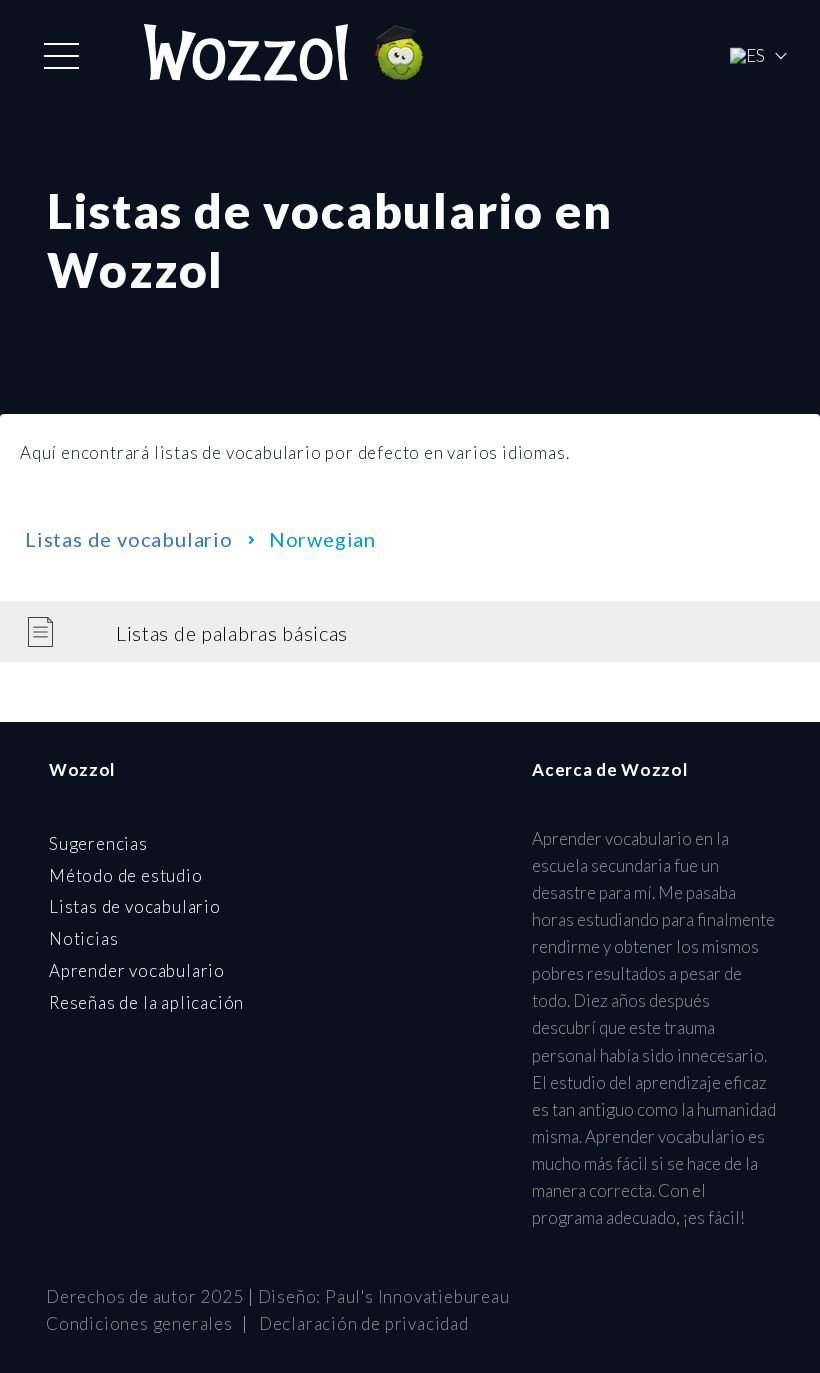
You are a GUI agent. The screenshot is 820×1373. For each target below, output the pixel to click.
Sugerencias (98, 843)
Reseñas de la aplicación (146, 1002)
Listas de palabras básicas (232, 633)
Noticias (83, 938)
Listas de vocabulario (129, 539)
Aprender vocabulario (137, 970)
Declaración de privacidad (364, 1323)
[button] (61, 56)
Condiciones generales (139, 1323)
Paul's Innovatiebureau (417, 1296)
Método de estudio (126, 875)
